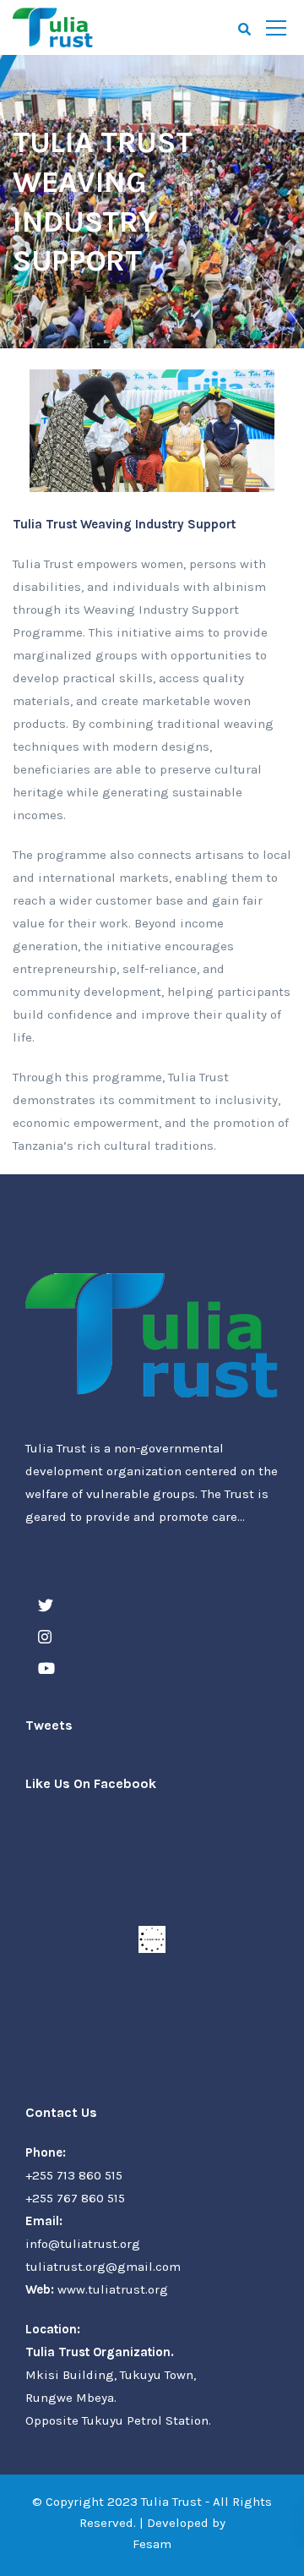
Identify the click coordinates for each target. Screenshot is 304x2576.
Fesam (152, 2544)
